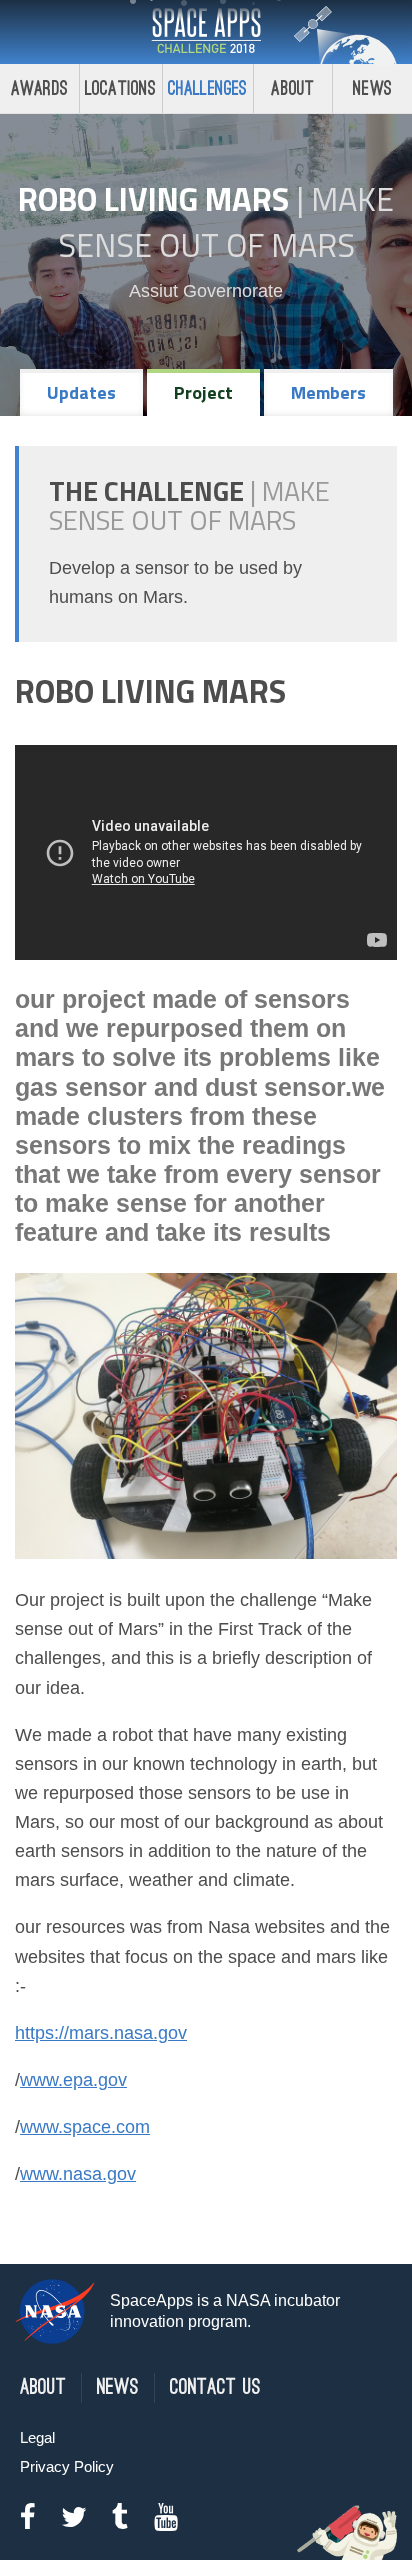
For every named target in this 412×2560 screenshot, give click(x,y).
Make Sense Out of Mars (226, 222)
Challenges (208, 88)
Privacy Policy (67, 2466)
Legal (37, 2437)
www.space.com (85, 2127)
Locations (121, 88)
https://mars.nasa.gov (101, 2033)
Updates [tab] (81, 392)
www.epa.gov (73, 2080)
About (292, 88)
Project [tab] (203, 392)
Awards (39, 88)
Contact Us (215, 2387)
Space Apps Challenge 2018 (206, 32)
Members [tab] (328, 392)
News (372, 88)
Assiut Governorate (206, 291)
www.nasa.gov (78, 2174)
